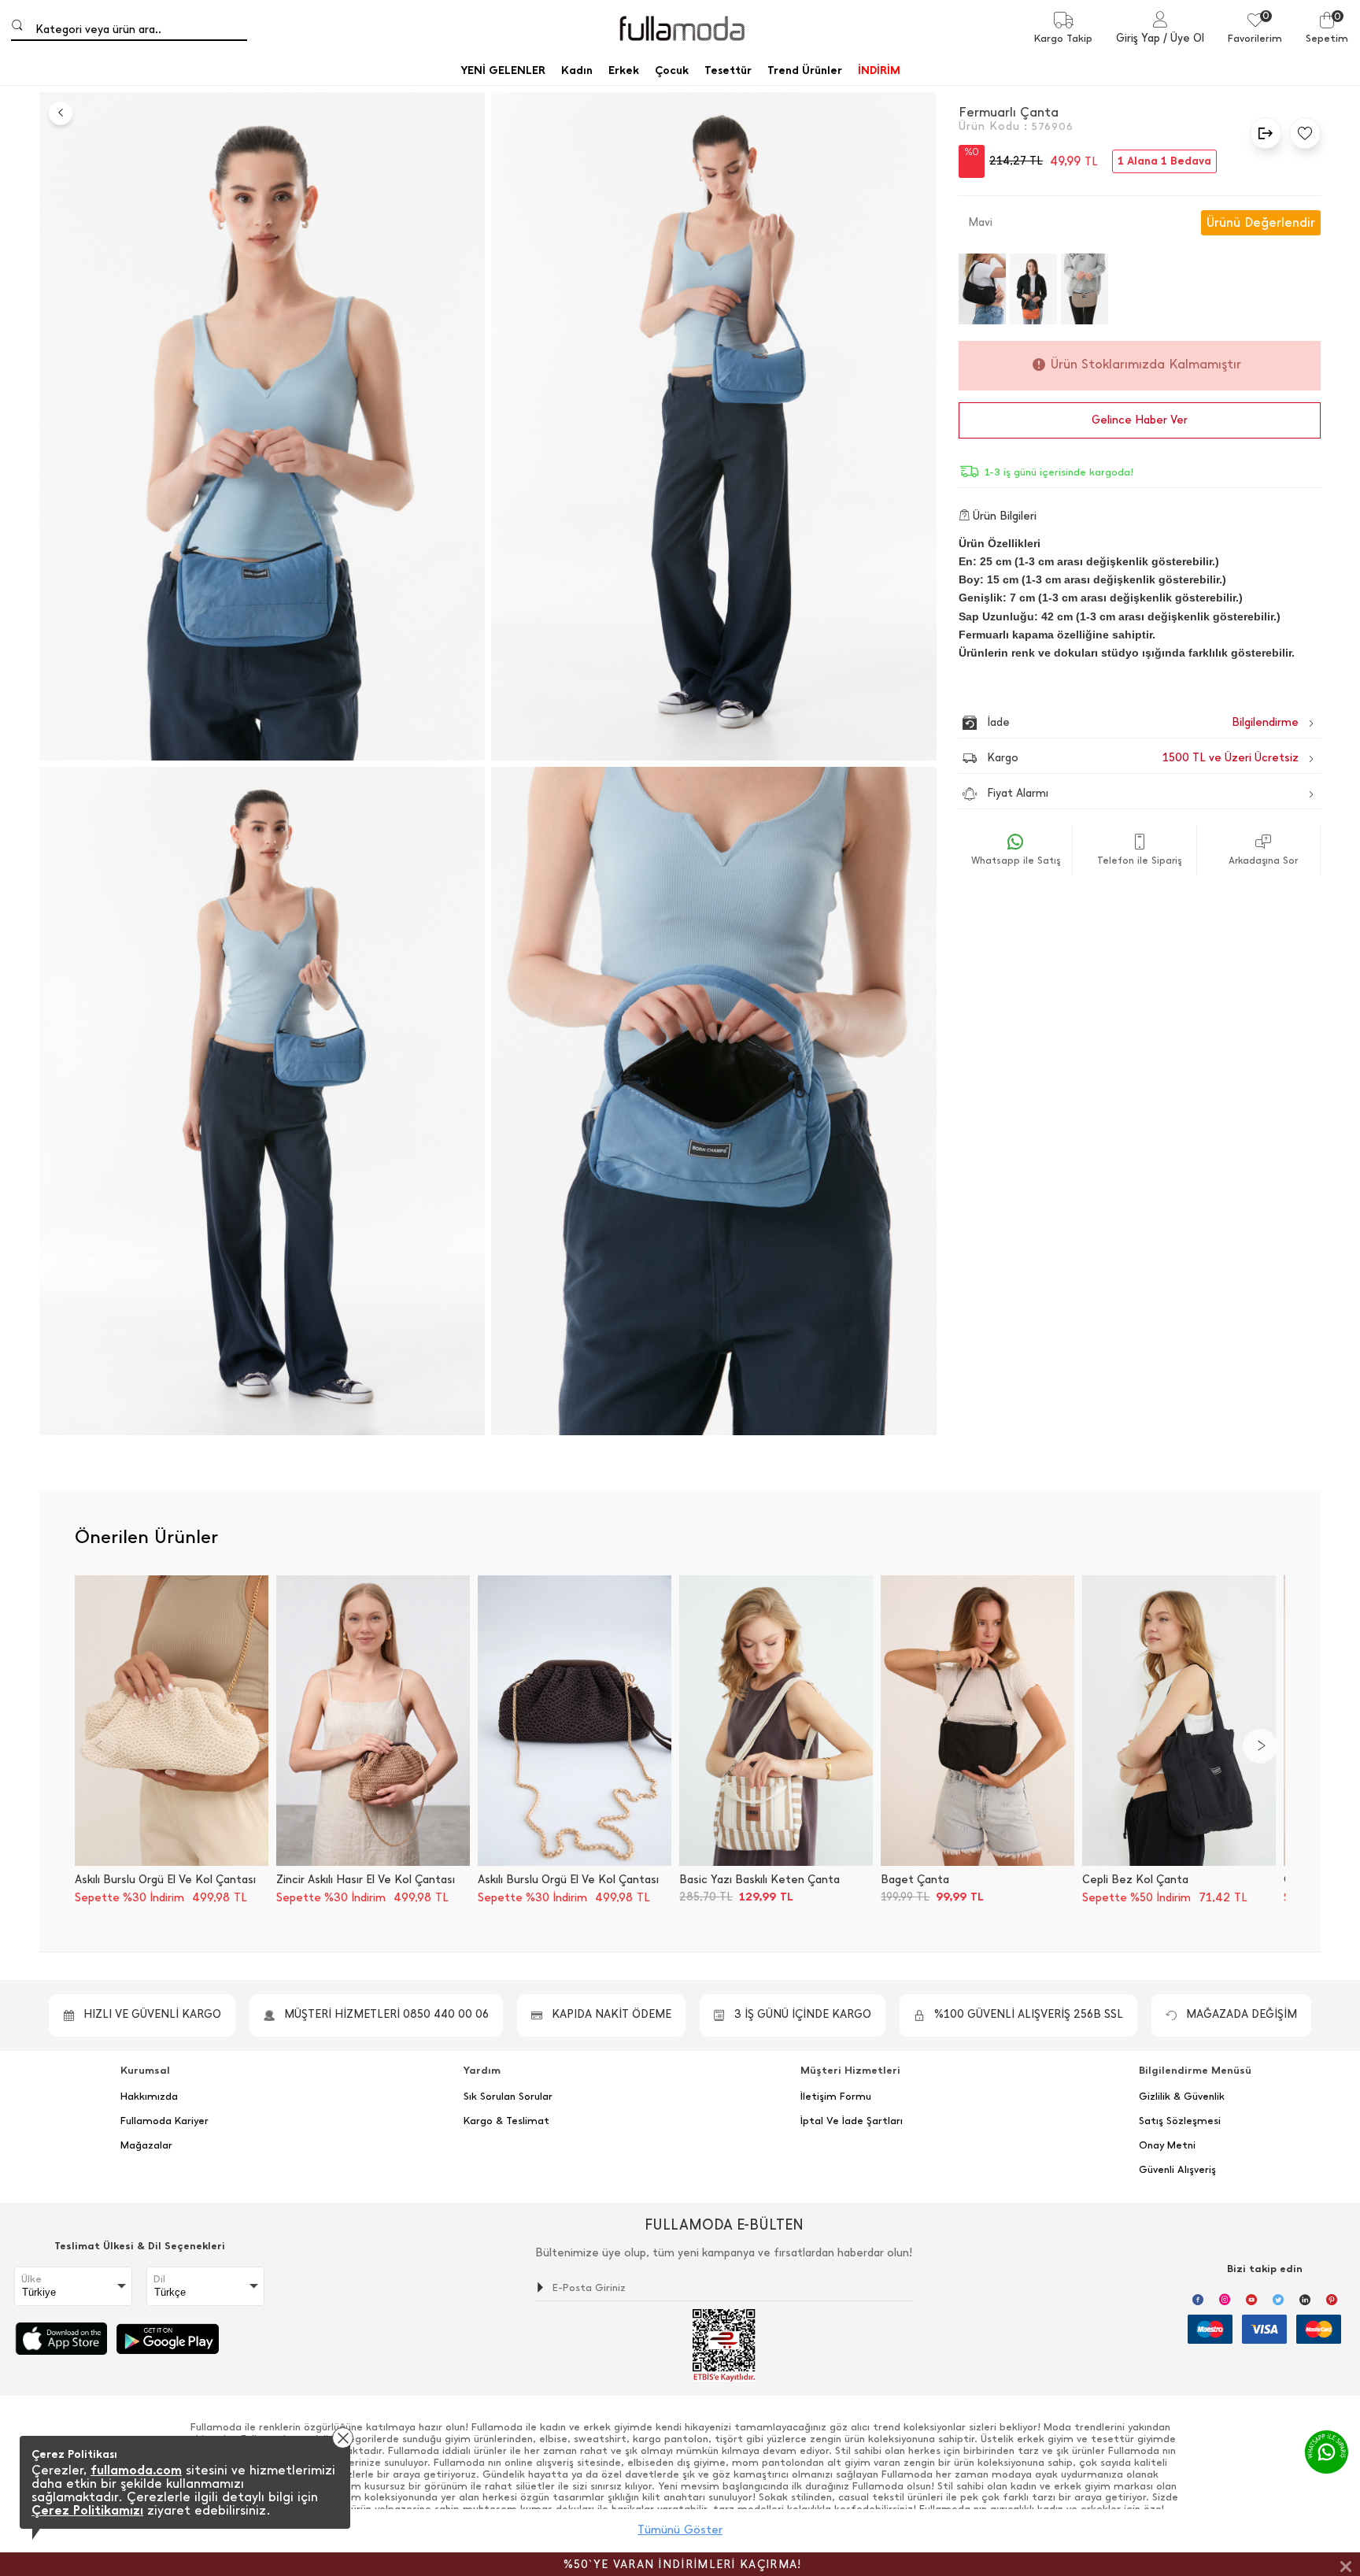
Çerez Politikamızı (87, 2510)
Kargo (1143, 758)
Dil (159, 2279)
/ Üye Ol (1184, 38)
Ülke (31, 2279)
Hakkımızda (149, 2097)
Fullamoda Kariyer (164, 2121)
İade (1109, 722)
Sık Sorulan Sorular (508, 2097)
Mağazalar (146, 2145)
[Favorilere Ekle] (1301, 133)
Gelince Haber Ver (1140, 420)
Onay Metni (1167, 2145)
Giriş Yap (1138, 38)
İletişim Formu (836, 2097)
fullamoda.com (136, 2470)
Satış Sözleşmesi (1180, 2121)
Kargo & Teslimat (506, 2121)
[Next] (1260, 1746)
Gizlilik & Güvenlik (1182, 2097)
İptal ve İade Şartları (852, 2121)
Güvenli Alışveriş (1177, 2170)
